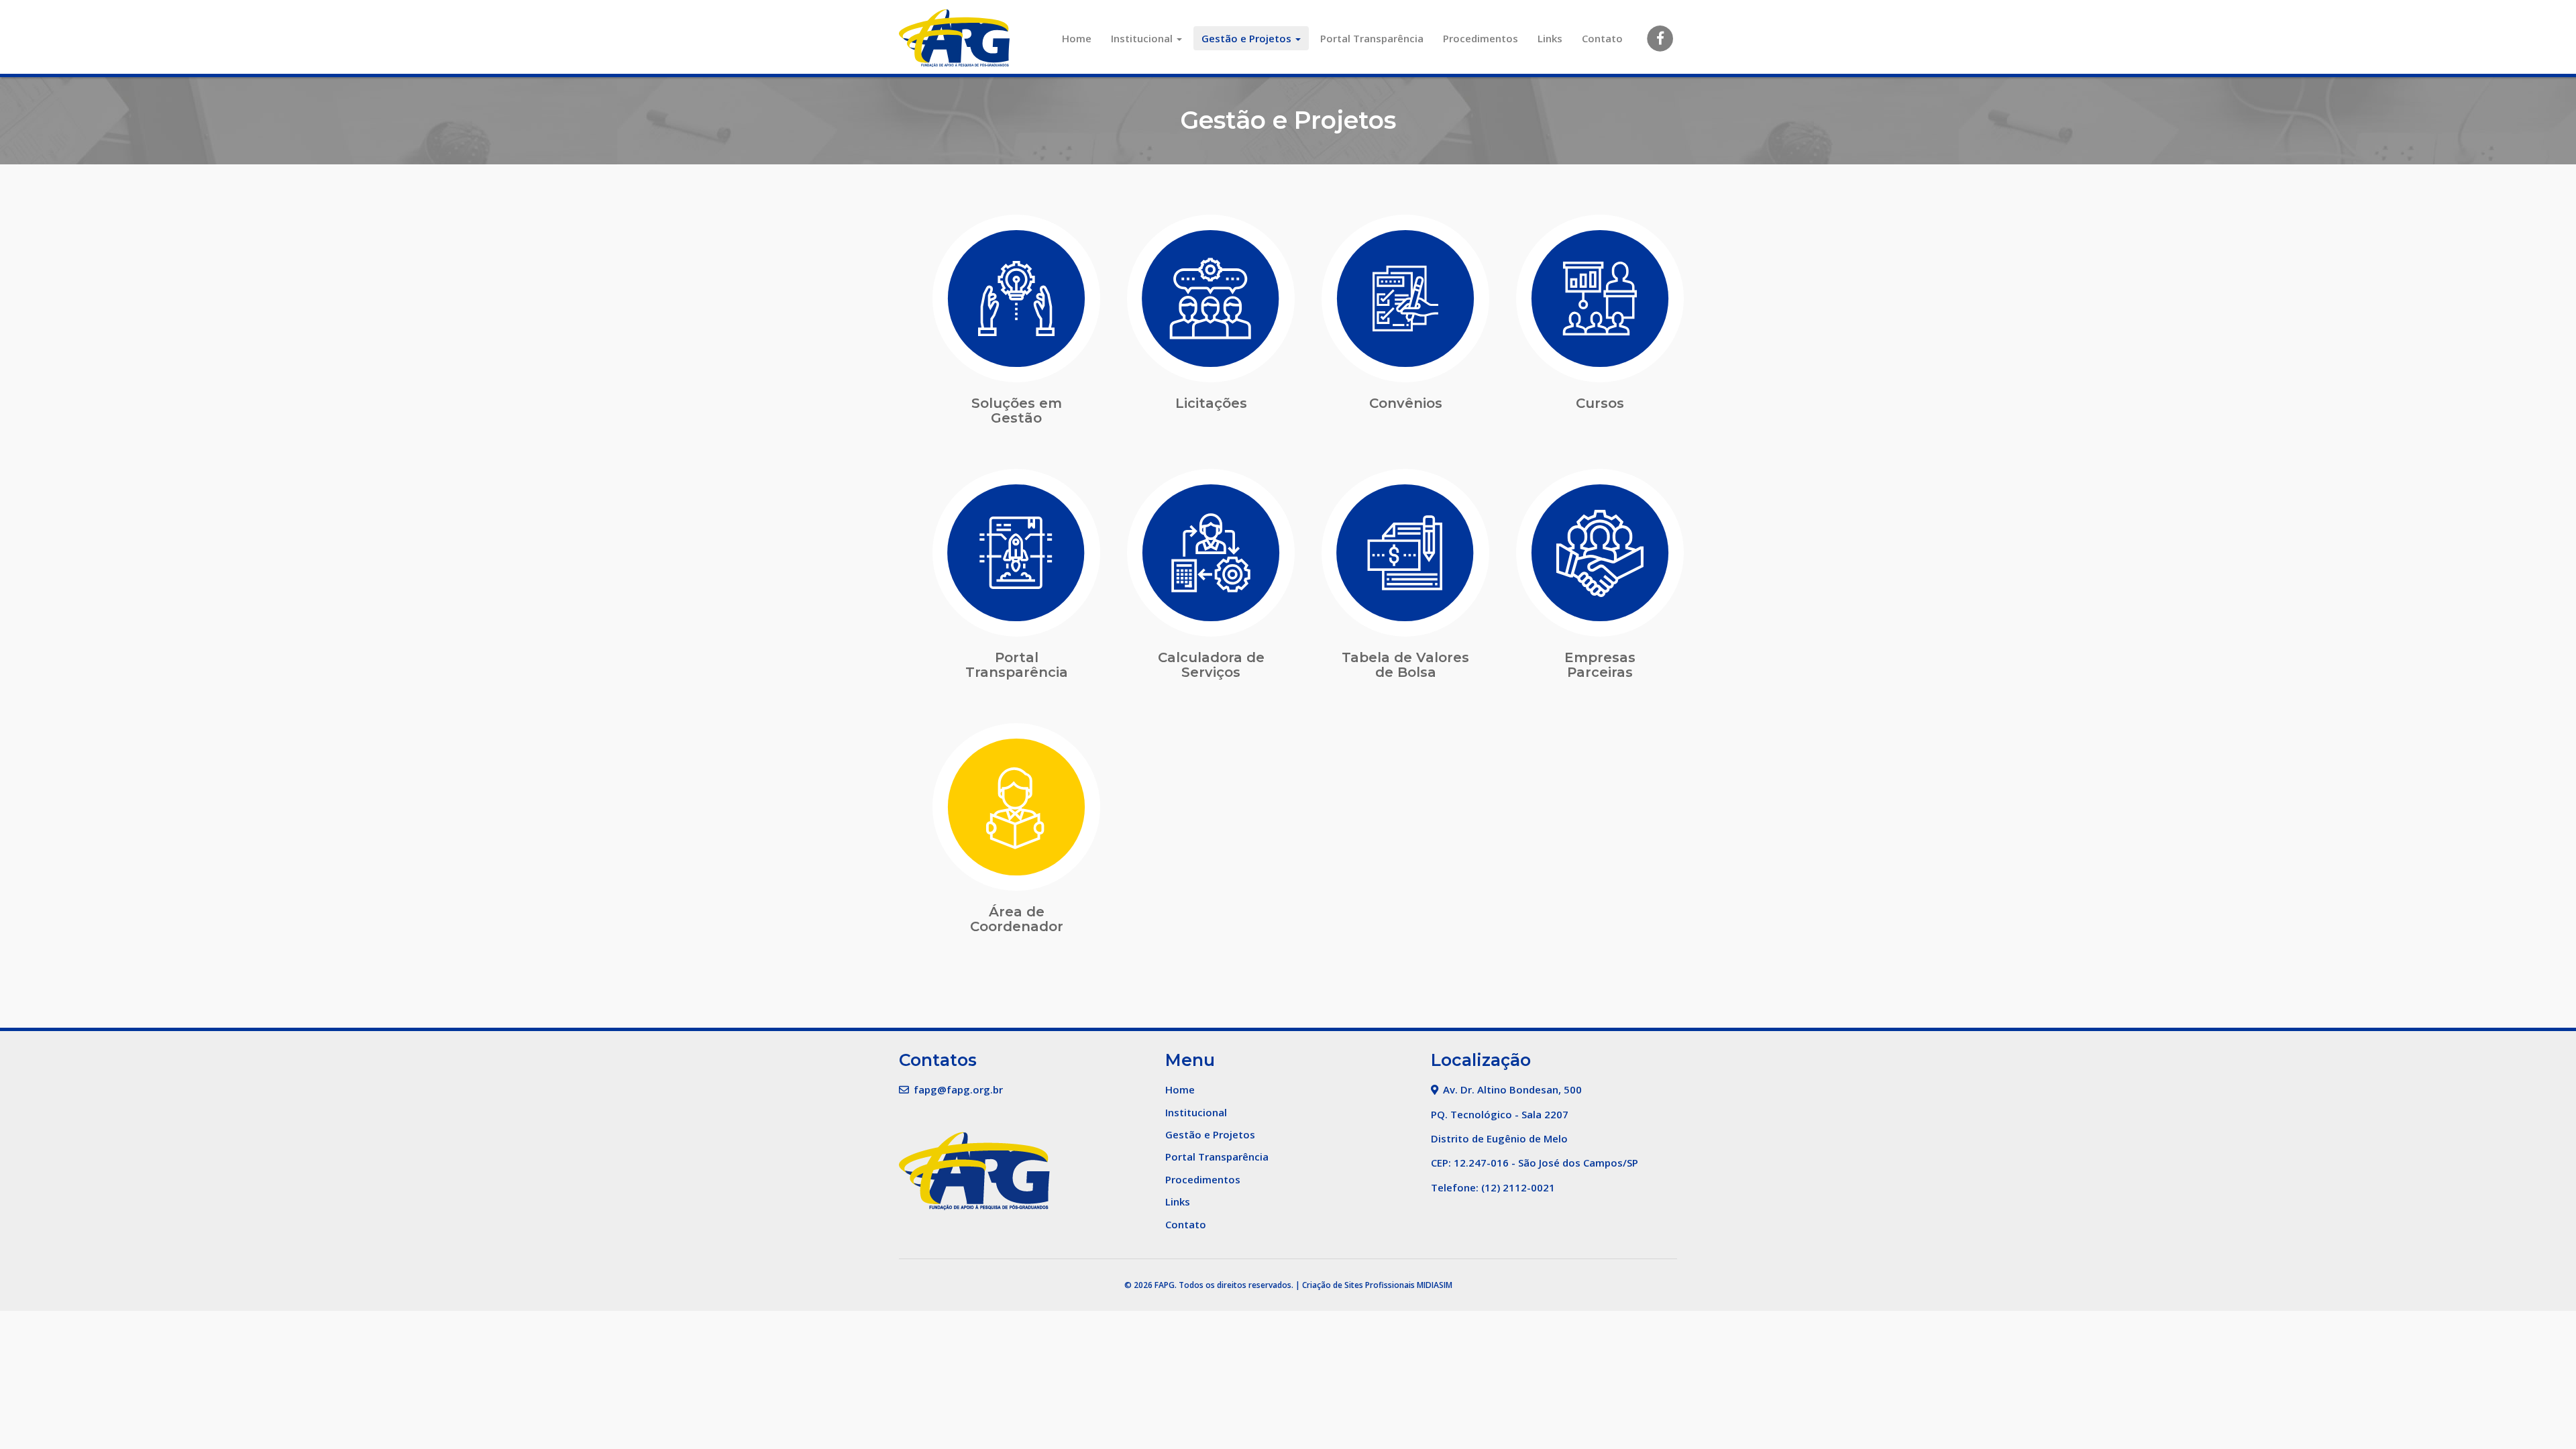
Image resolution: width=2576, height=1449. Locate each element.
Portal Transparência (1372, 38)
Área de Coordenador (1017, 919)
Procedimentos (1481, 38)
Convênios (1406, 403)
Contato (1602, 38)
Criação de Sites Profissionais (1358, 1285)
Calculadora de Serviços (1211, 665)
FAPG (1165, 1285)
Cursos (1600, 403)
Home (1077, 38)
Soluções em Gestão (1017, 411)
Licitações (1211, 403)
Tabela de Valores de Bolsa (1405, 665)
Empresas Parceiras (1600, 665)
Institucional (1143, 38)
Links (1550, 38)
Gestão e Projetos (1248, 38)
